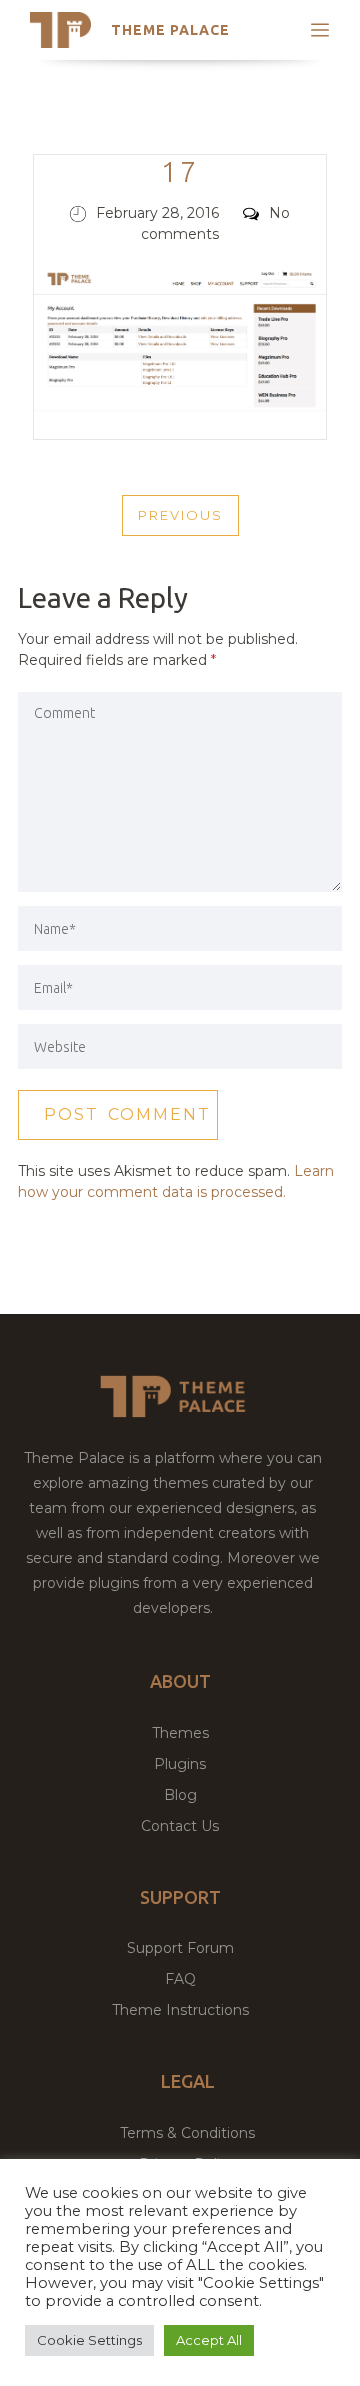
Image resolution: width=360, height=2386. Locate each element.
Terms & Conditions (187, 2133)
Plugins (180, 1764)
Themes (180, 1733)
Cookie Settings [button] (89, 2340)
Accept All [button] (209, 2340)
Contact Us (180, 1826)
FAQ (180, 1979)
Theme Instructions (180, 2010)
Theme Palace (170, 30)
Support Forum (180, 1948)
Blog (180, 1795)
